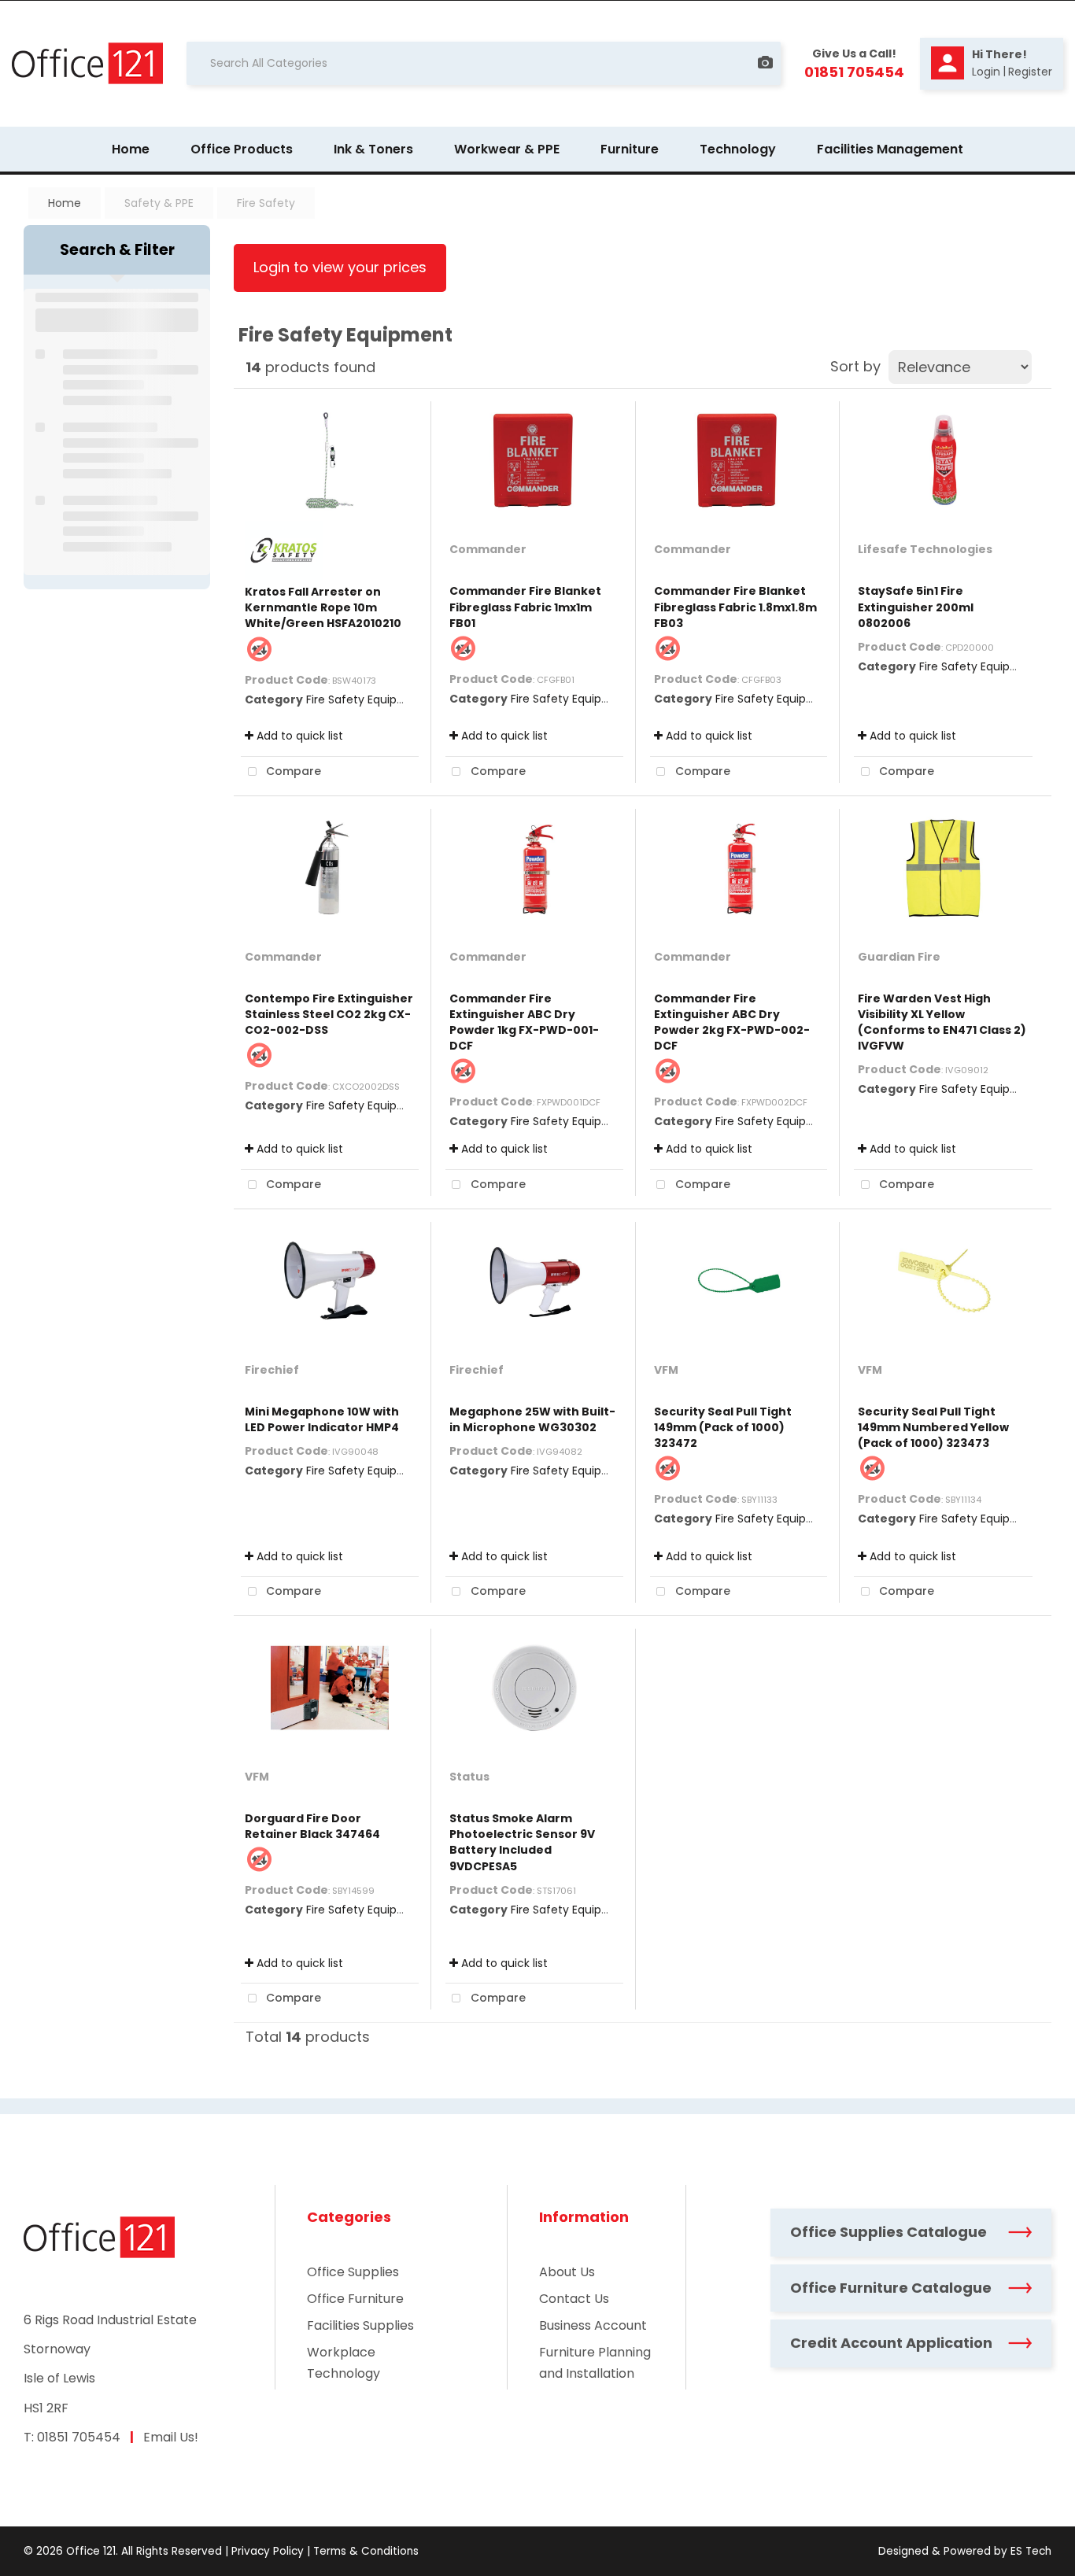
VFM (666, 1370)
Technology (738, 149)
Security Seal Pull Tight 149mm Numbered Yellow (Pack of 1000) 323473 (933, 1427)
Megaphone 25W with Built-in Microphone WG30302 (532, 1419)
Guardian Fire (899, 957)
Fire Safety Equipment (367, 699)
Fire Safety (266, 203)
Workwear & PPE (507, 149)
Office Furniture (355, 2299)
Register (1030, 72)
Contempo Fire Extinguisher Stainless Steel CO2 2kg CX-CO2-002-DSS (329, 1014)
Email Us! (171, 2437)
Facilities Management (890, 149)
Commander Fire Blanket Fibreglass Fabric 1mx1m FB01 (525, 607)
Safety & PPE (159, 203)
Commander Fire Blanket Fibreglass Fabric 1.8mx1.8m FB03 (735, 607)
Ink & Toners (373, 149)
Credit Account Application (891, 2343)
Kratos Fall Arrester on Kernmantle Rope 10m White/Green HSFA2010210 (323, 607)
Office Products (242, 149)
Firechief (272, 1370)
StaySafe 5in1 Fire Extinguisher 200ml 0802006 (916, 607)
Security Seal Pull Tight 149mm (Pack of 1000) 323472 (723, 1427)
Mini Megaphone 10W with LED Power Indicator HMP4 (322, 1419)
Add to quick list (298, 736)
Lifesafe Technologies (925, 549)
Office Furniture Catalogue (891, 2288)
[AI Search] (765, 63)
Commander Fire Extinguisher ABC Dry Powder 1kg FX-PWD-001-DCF (524, 1022)
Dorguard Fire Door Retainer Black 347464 (312, 1826)
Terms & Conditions (366, 2551)
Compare (292, 771)
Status (469, 1777)
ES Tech (1031, 2551)
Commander (488, 549)
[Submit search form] (728, 63)
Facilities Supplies (360, 2325)
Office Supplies (353, 2272)
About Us (567, 2272)
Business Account (593, 2325)
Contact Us (574, 2299)
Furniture (630, 149)
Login (986, 72)
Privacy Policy (268, 2551)
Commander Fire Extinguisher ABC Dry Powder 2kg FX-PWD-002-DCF (732, 1022)
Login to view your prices (340, 267)
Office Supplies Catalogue (888, 2232)
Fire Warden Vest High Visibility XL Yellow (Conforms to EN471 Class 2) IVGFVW (942, 1022)
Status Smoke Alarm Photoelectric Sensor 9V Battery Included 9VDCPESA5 (522, 1842)
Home (131, 149)
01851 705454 (79, 2437)
